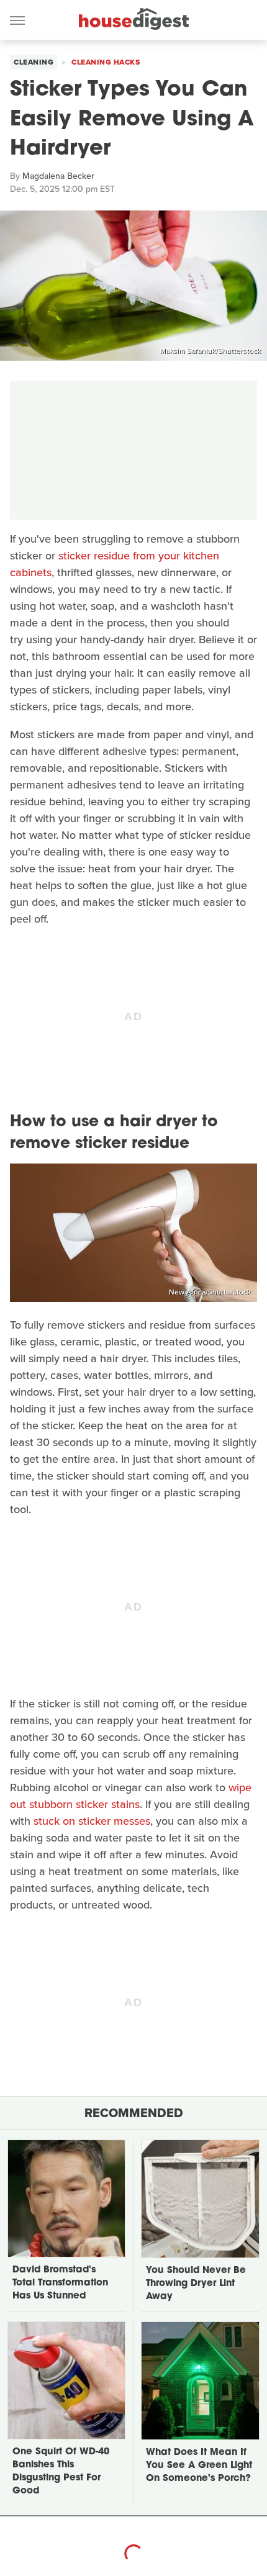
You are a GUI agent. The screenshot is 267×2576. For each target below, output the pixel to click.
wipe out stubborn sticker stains (131, 1796)
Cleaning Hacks (106, 62)
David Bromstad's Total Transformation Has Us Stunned (60, 2283)
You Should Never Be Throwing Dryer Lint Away (196, 2284)
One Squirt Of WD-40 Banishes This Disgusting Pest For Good (61, 2472)
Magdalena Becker (58, 176)
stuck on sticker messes (92, 1821)
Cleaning (34, 62)
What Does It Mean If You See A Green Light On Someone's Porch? (199, 2466)
